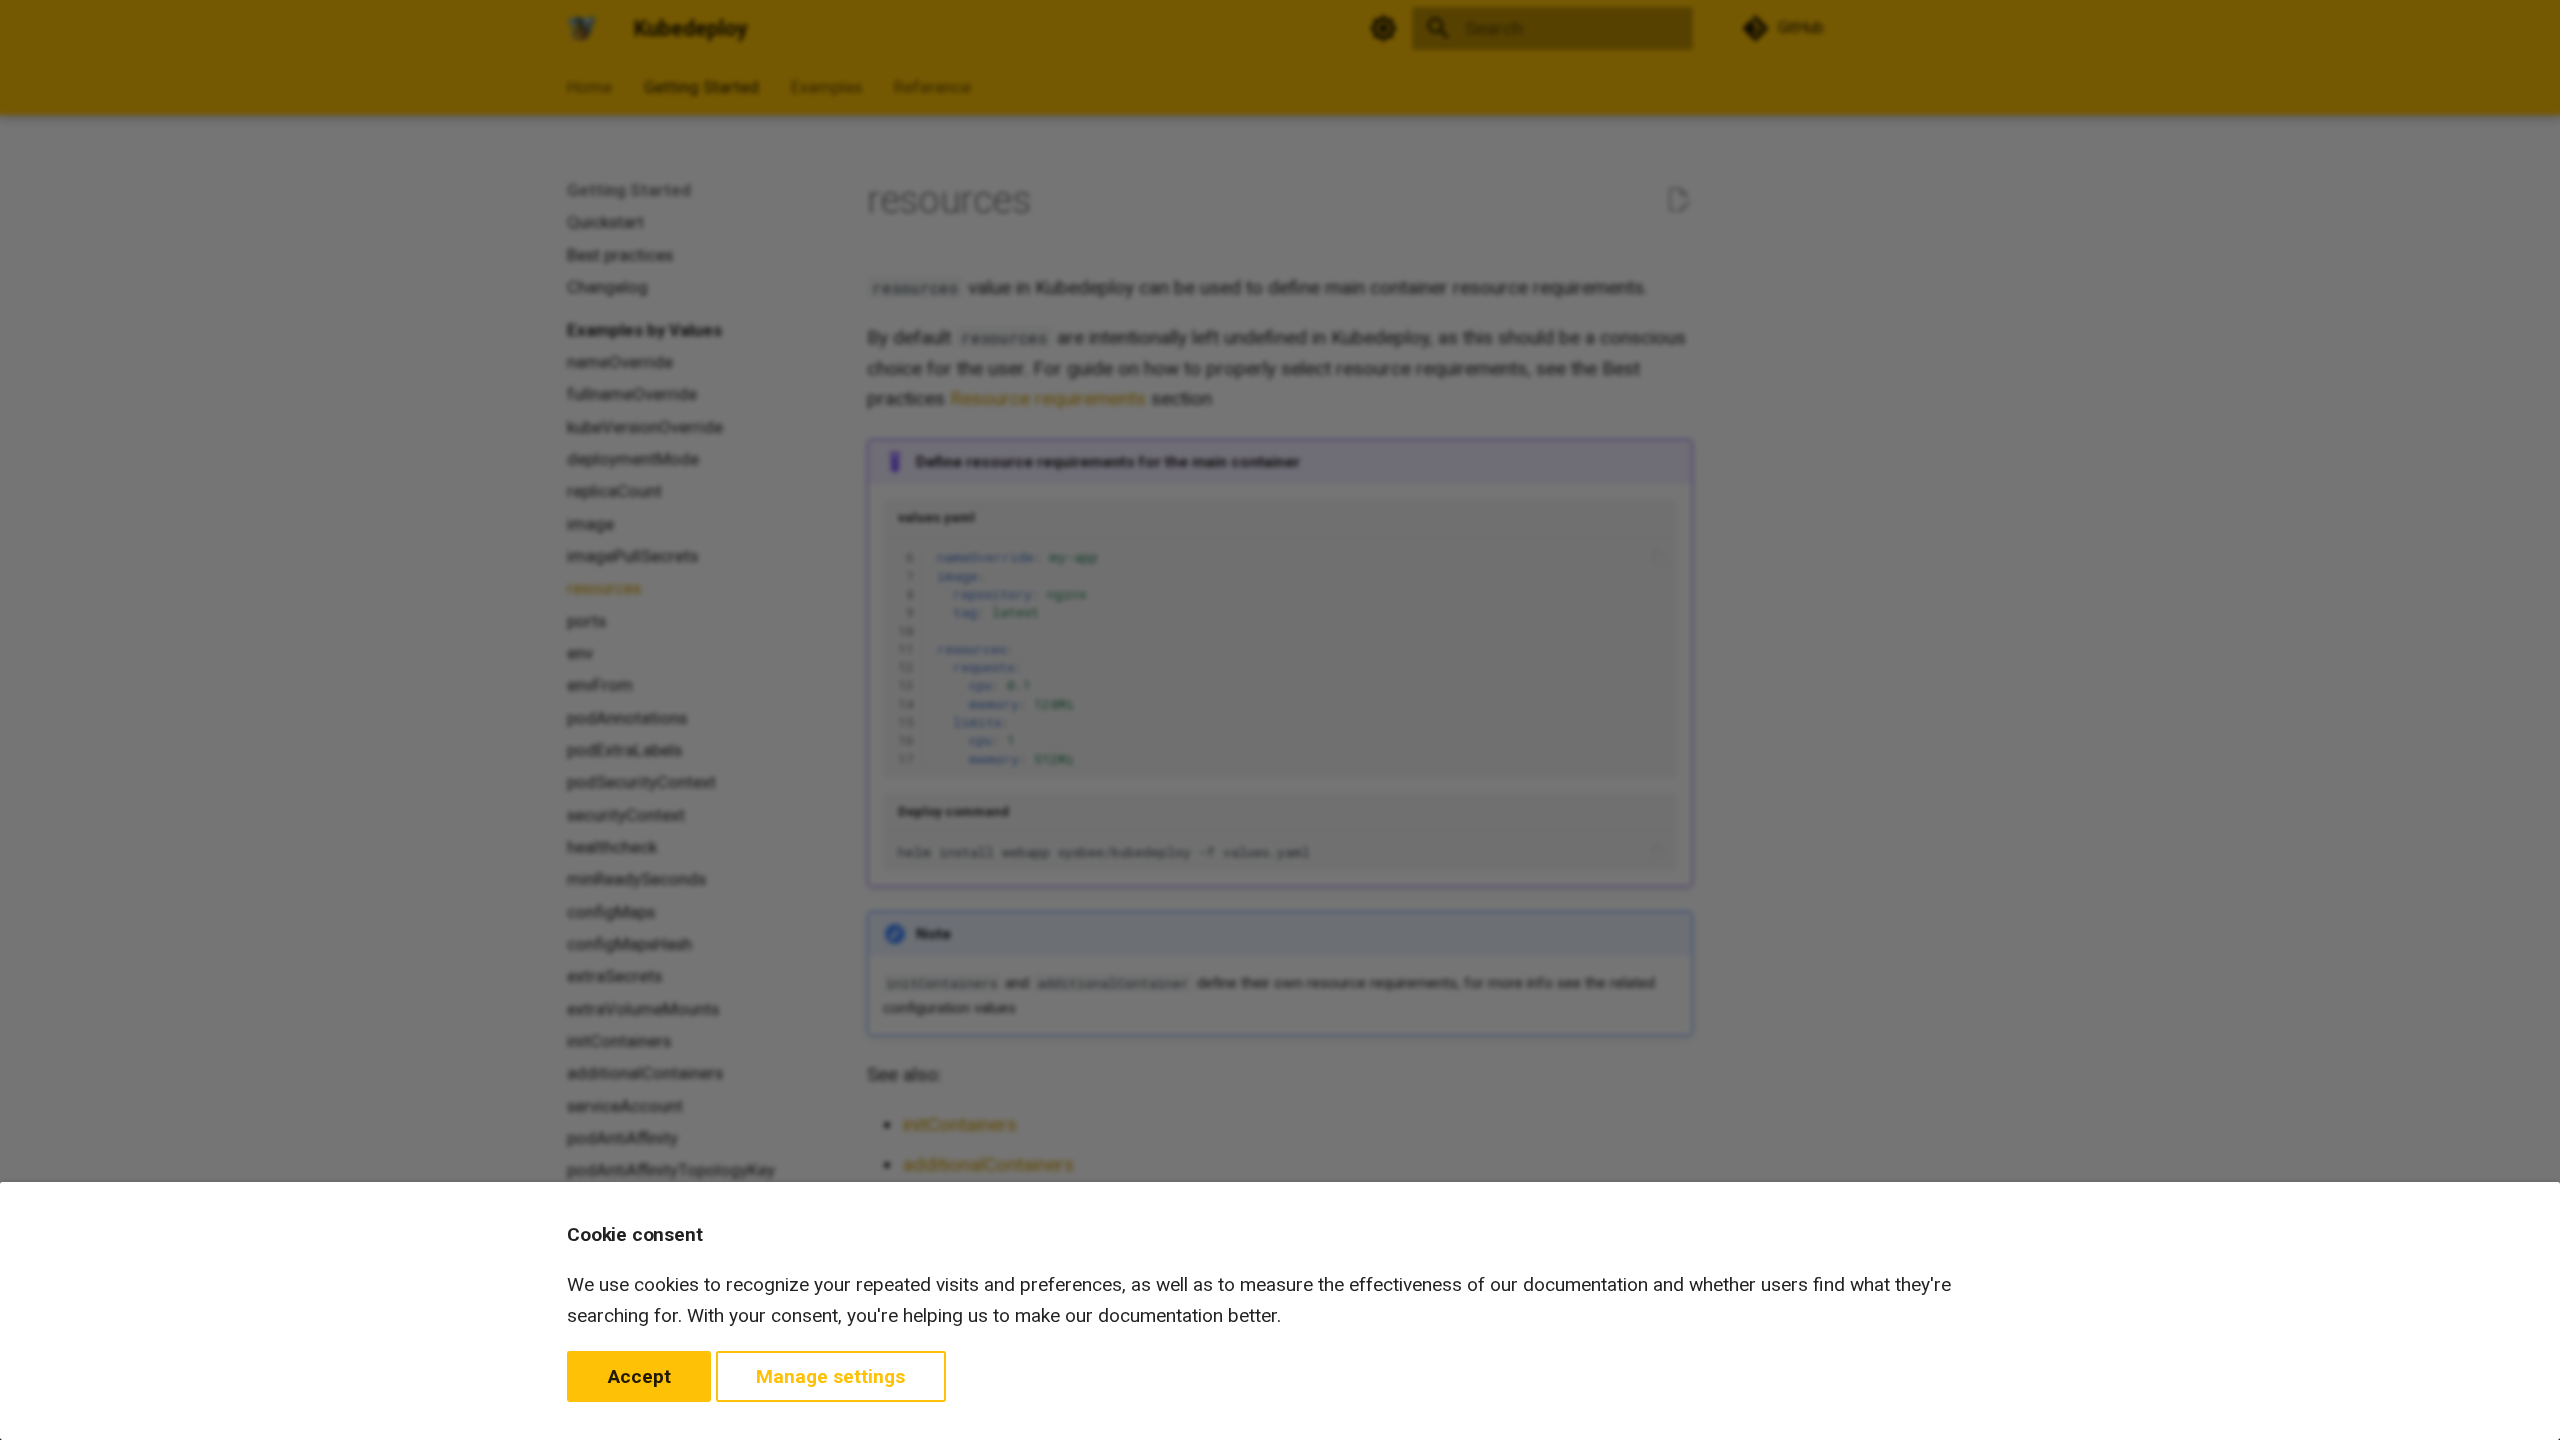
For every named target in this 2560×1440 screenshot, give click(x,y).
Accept (639, 1376)
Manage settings (830, 1376)
